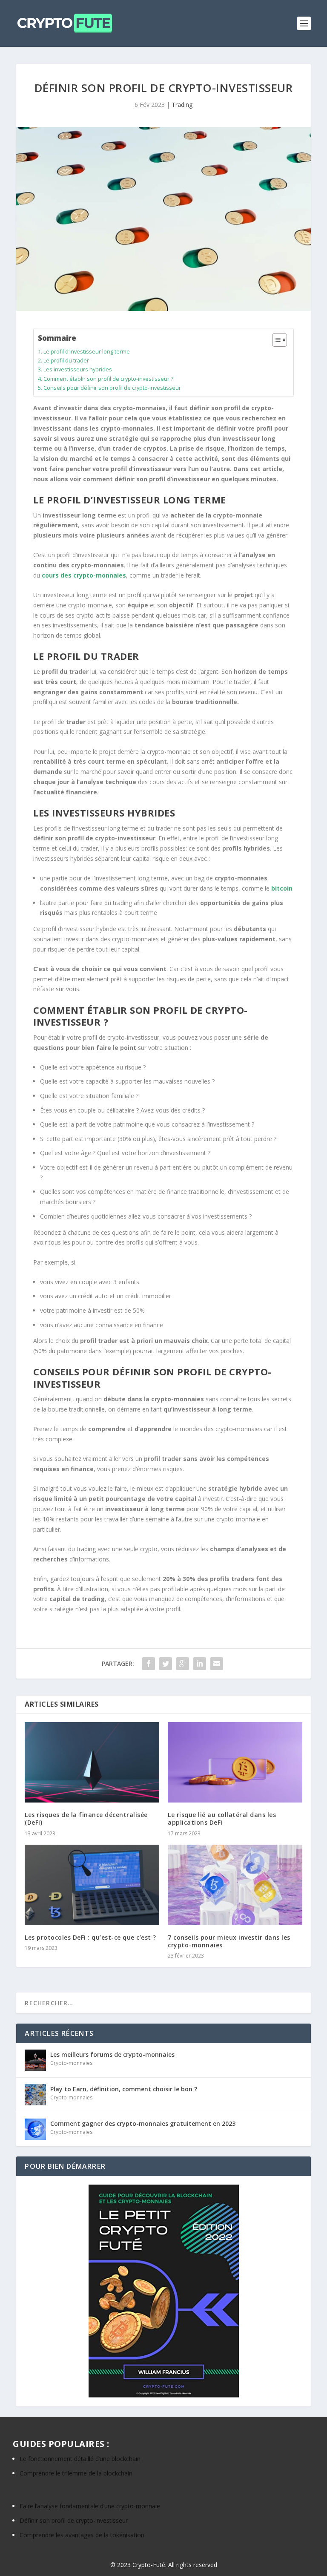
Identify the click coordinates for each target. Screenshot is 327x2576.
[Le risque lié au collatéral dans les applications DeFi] (235, 1762)
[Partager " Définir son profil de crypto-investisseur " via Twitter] (166, 1664)
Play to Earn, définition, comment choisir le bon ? (124, 2089)
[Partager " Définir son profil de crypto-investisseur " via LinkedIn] (200, 1664)
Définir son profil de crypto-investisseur (74, 2520)
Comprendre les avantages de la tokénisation (82, 2535)
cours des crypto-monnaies (84, 575)
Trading (182, 105)
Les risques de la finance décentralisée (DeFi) (86, 1818)
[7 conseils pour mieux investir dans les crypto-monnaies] (235, 1885)
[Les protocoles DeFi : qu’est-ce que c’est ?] (92, 1885)
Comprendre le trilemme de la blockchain (76, 2473)
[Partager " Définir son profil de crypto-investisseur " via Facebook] (149, 1664)
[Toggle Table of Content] (275, 340)
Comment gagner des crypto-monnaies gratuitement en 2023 (143, 2123)
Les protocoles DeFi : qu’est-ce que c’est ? (90, 1937)
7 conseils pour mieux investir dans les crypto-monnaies (229, 1941)
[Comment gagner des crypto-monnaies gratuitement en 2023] (35, 2129)
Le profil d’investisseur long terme (87, 352)
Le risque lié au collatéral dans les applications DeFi (222, 1818)
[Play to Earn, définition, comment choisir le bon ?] (35, 2095)
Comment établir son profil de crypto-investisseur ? (108, 379)
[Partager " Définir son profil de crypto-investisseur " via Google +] (183, 1664)
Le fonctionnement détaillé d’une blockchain (80, 2459)
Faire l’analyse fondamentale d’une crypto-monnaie (90, 2506)
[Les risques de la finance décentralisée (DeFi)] (92, 1762)
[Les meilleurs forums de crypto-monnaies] (35, 2060)
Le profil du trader (66, 361)
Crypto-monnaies (71, 2063)
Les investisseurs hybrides (78, 369)
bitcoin (282, 888)
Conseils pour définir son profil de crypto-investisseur (112, 388)
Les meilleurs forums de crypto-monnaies (112, 2054)
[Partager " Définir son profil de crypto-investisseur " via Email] (217, 1664)
